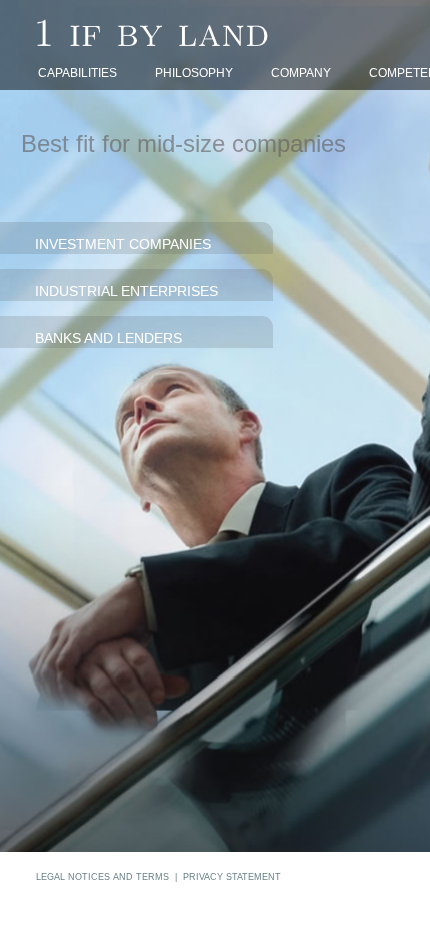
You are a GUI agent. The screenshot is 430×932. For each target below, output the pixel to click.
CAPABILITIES (77, 73)
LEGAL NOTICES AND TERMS (102, 877)
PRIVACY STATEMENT (232, 877)
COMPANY (301, 73)
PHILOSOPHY (194, 73)
